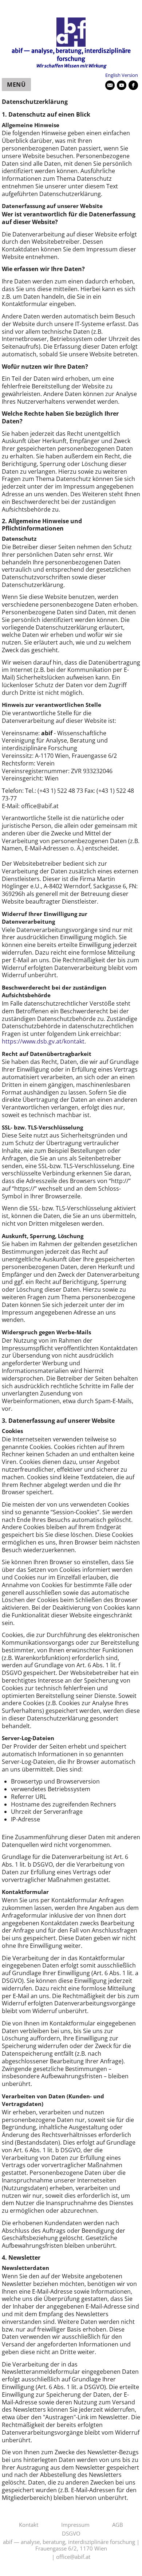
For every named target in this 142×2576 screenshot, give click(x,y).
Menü (16, 85)
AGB (118, 2525)
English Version (122, 75)
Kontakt (29, 2525)
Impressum (75, 2525)
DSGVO (71, 2534)
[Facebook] (133, 85)
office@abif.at (73, 2557)
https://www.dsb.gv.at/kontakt (43, 1041)
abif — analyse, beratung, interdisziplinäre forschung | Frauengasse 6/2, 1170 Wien (71, 2545)
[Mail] (110, 85)
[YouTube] (122, 85)
